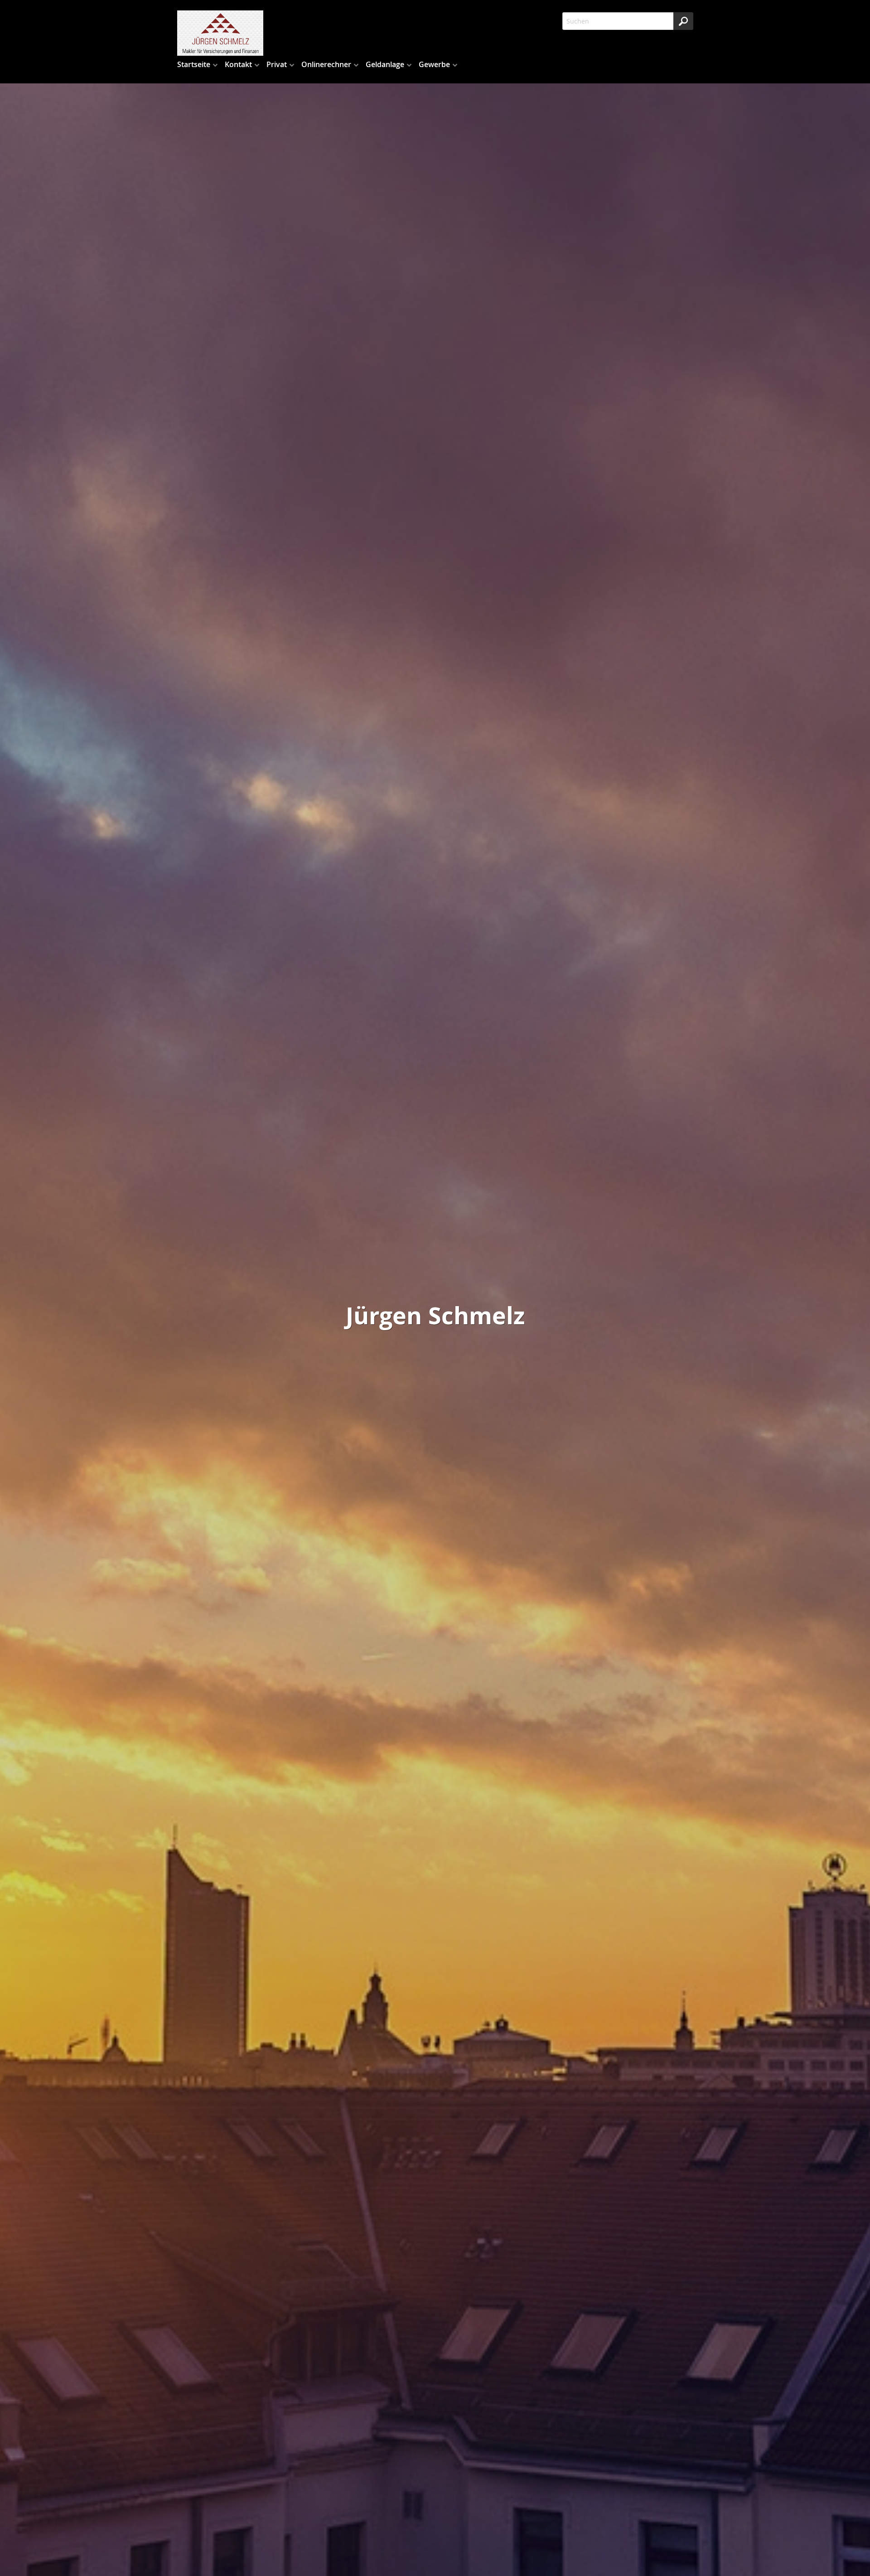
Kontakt (238, 64)
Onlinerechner (326, 64)
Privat (277, 64)
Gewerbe (434, 64)
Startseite (194, 64)
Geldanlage (385, 64)
